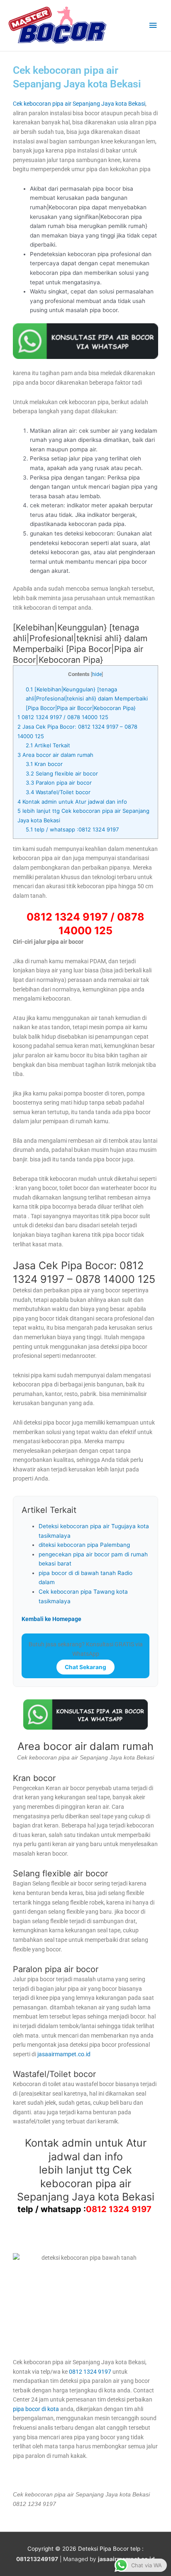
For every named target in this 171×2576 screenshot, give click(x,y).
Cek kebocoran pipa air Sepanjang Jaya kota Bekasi (79, 104)
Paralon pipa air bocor (59, 783)
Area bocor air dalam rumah (55, 755)
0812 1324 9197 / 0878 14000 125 (63, 717)
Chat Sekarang (85, 1667)
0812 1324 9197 (119, 2209)
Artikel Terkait (48, 745)
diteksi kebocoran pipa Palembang (84, 1545)
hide (97, 674)
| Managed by (57, 2559)
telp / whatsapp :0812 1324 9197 (73, 829)
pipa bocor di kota (36, 2409)
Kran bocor (44, 764)
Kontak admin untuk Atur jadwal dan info (72, 802)
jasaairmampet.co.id (63, 2054)
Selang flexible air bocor (62, 773)
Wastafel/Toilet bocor (58, 792)
